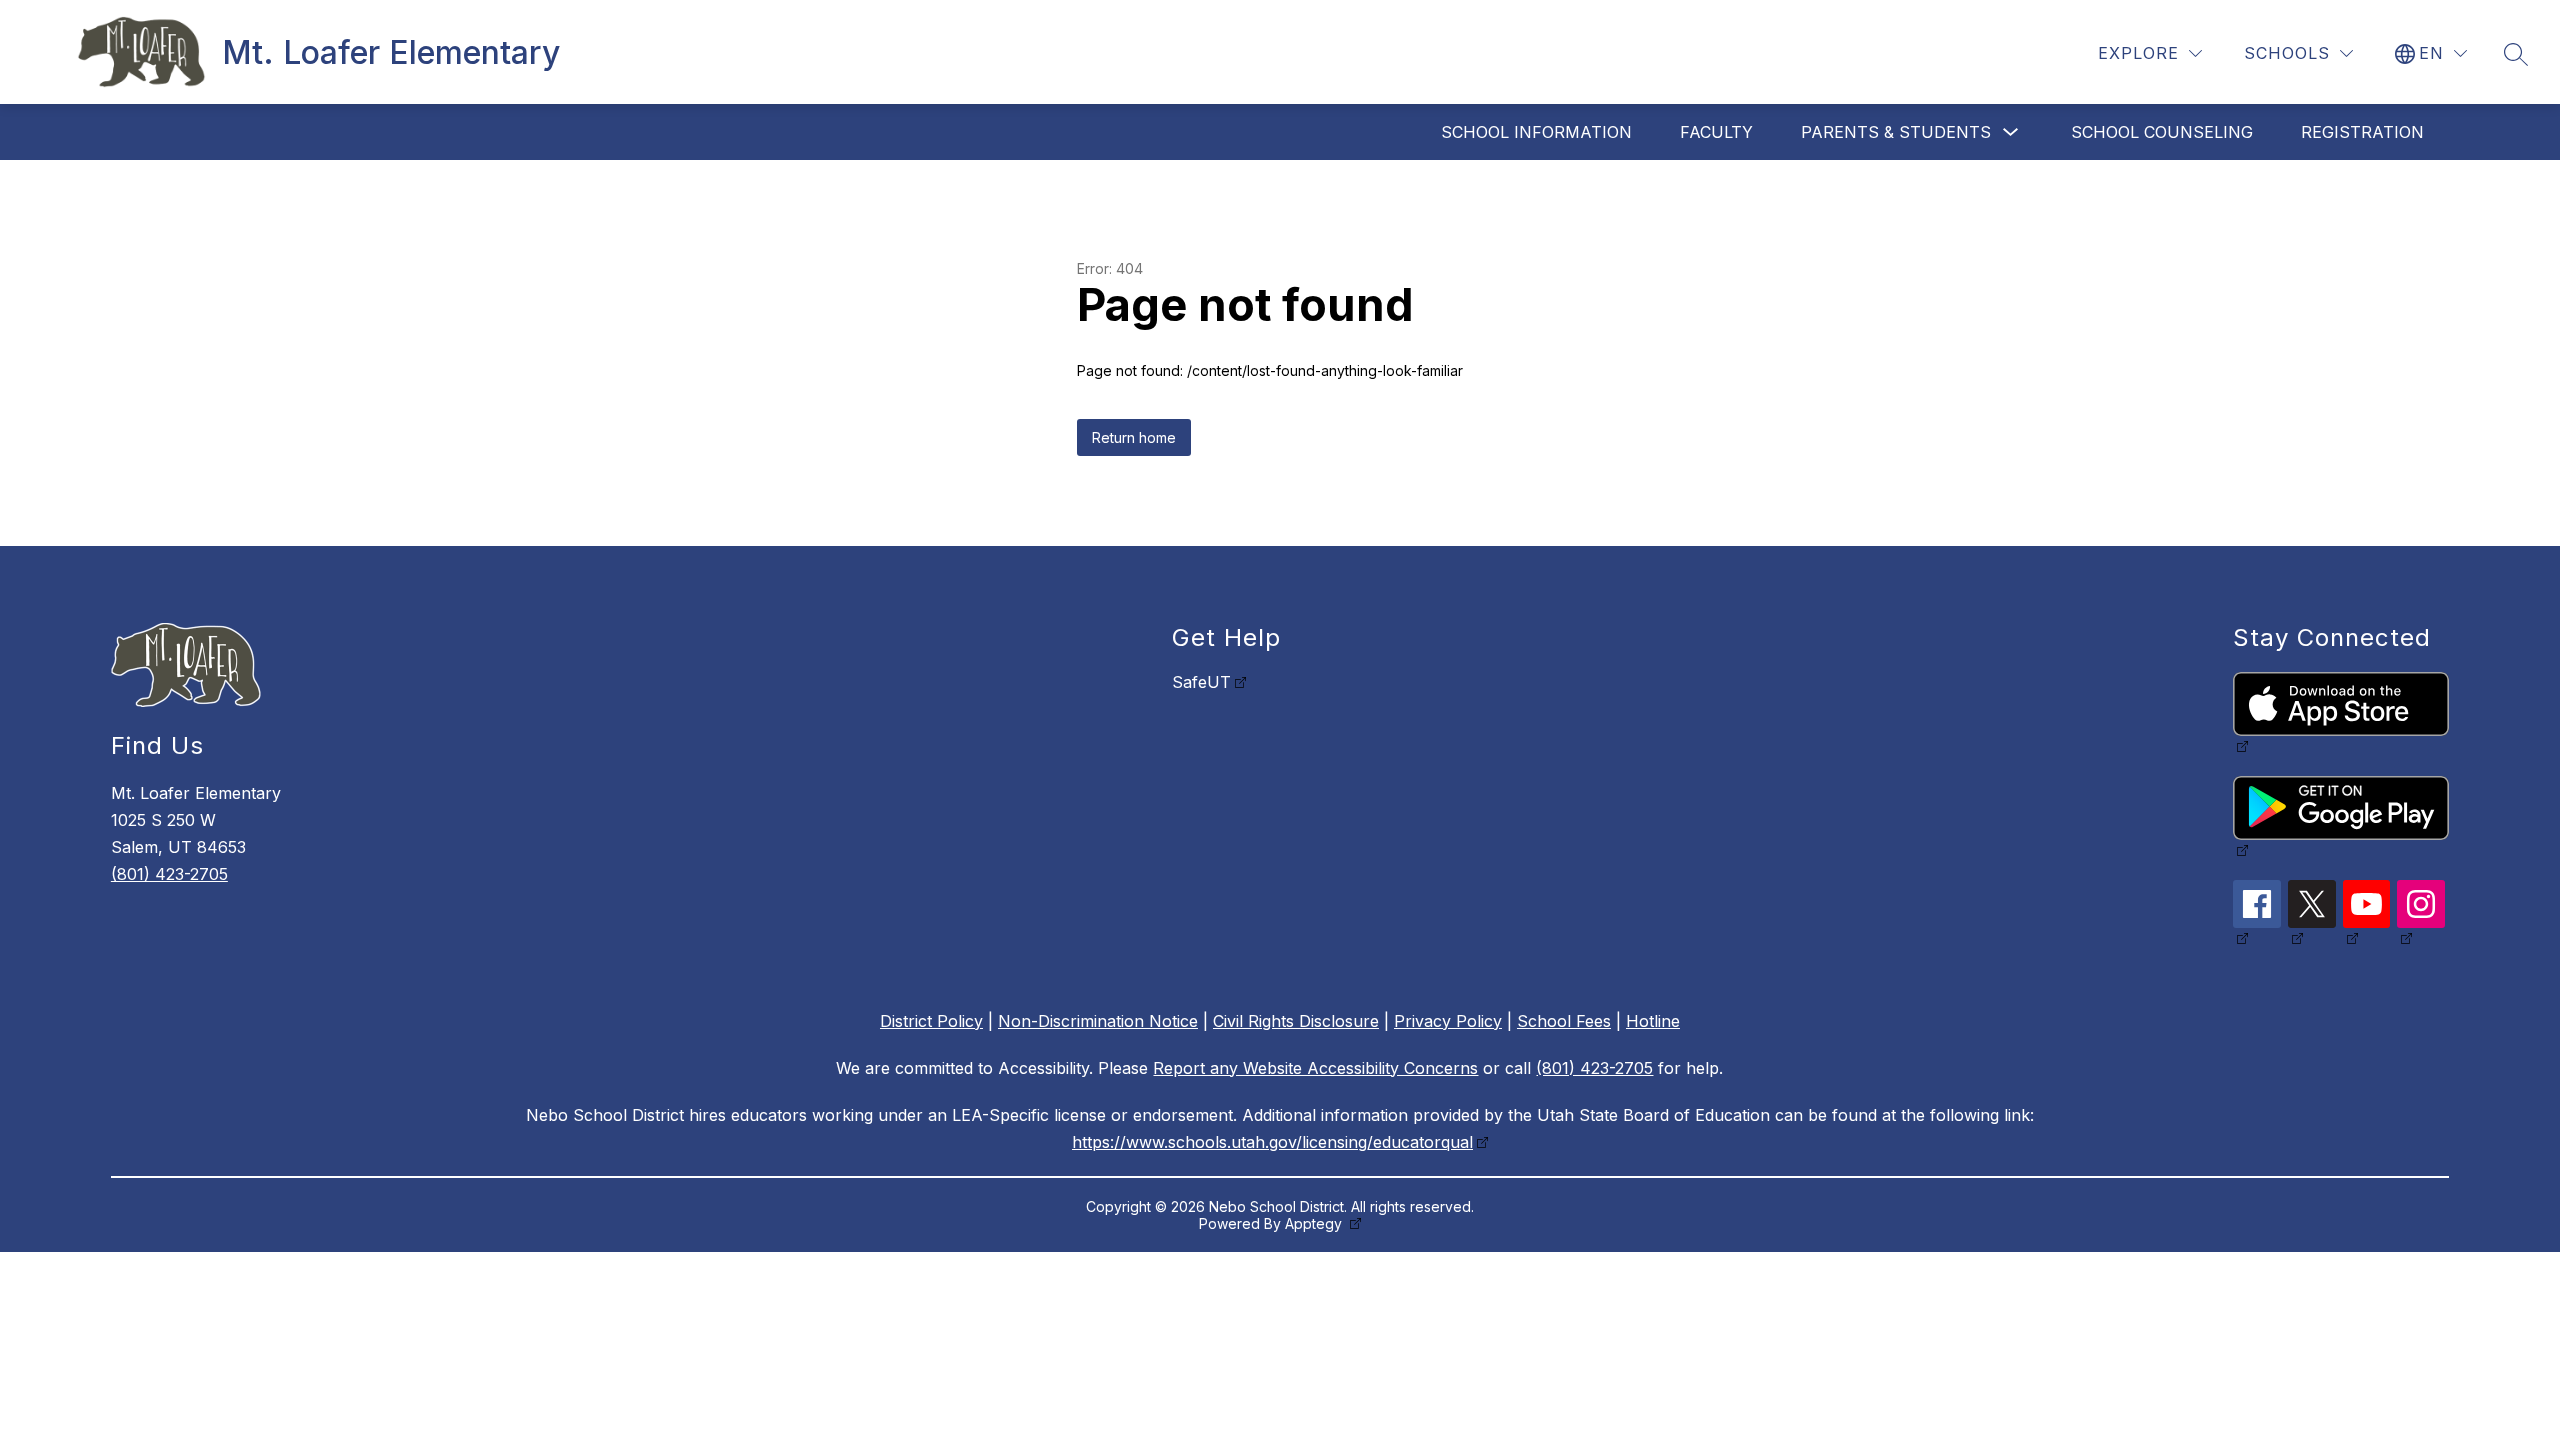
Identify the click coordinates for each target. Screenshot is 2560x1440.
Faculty (1716, 132)
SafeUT (1201, 682)
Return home (1134, 437)
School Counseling (2162, 132)
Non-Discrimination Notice (1098, 1021)
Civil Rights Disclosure (1296, 1021)
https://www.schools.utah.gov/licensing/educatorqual (1272, 1142)
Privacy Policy (1448, 1021)
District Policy (931, 1021)
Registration (2362, 132)
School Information (1536, 132)
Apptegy (1315, 1223)
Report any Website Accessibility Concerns (1315, 1068)
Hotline (1653, 1021)
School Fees (1564, 1021)
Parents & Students (1896, 132)
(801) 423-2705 (169, 874)
